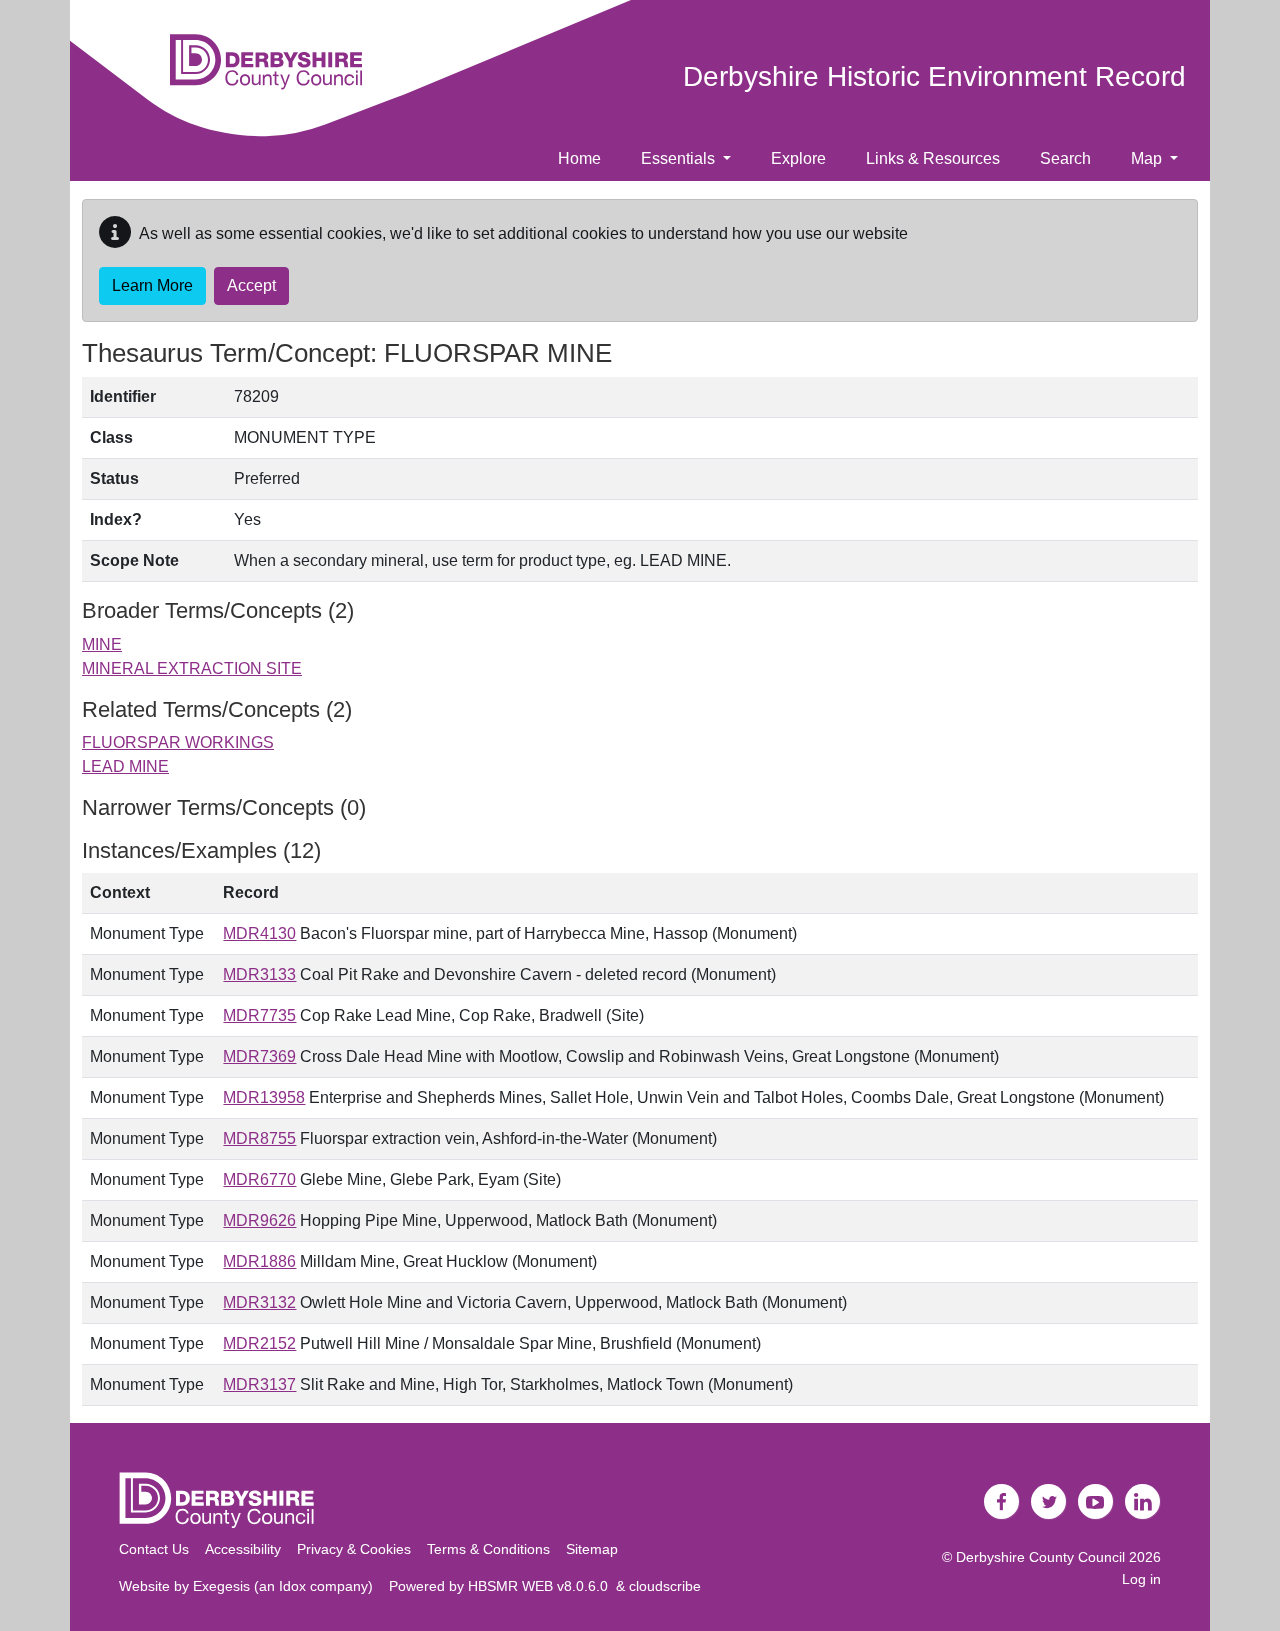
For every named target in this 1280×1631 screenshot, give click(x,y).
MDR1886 (259, 1261)
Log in (1141, 1579)
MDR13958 (264, 1097)
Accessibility (243, 1549)
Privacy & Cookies (354, 1549)
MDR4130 (259, 933)
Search (1065, 158)
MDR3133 (259, 974)
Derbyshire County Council (1040, 1557)
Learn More (152, 285)
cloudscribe (665, 1586)
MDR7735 (259, 1015)
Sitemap (592, 1549)
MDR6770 (259, 1179)
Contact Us (154, 1549)
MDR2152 (259, 1343)
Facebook (1002, 1502)
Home (579, 158)
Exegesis (221, 1586)
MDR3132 (259, 1302)
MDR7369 (259, 1056)
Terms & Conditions (488, 1549)
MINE (102, 644)
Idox (292, 1586)
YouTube (1096, 1502)
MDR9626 (259, 1220)
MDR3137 (259, 1384)
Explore (798, 158)
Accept (251, 285)
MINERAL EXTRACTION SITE (192, 668)
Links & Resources (933, 158)
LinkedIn (1143, 1502)
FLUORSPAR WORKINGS (178, 742)
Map (1148, 158)
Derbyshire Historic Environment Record (934, 76)
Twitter (1049, 1502)
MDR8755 (259, 1138)
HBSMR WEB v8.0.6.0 (542, 1586)
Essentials (680, 158)
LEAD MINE (125, 766)
